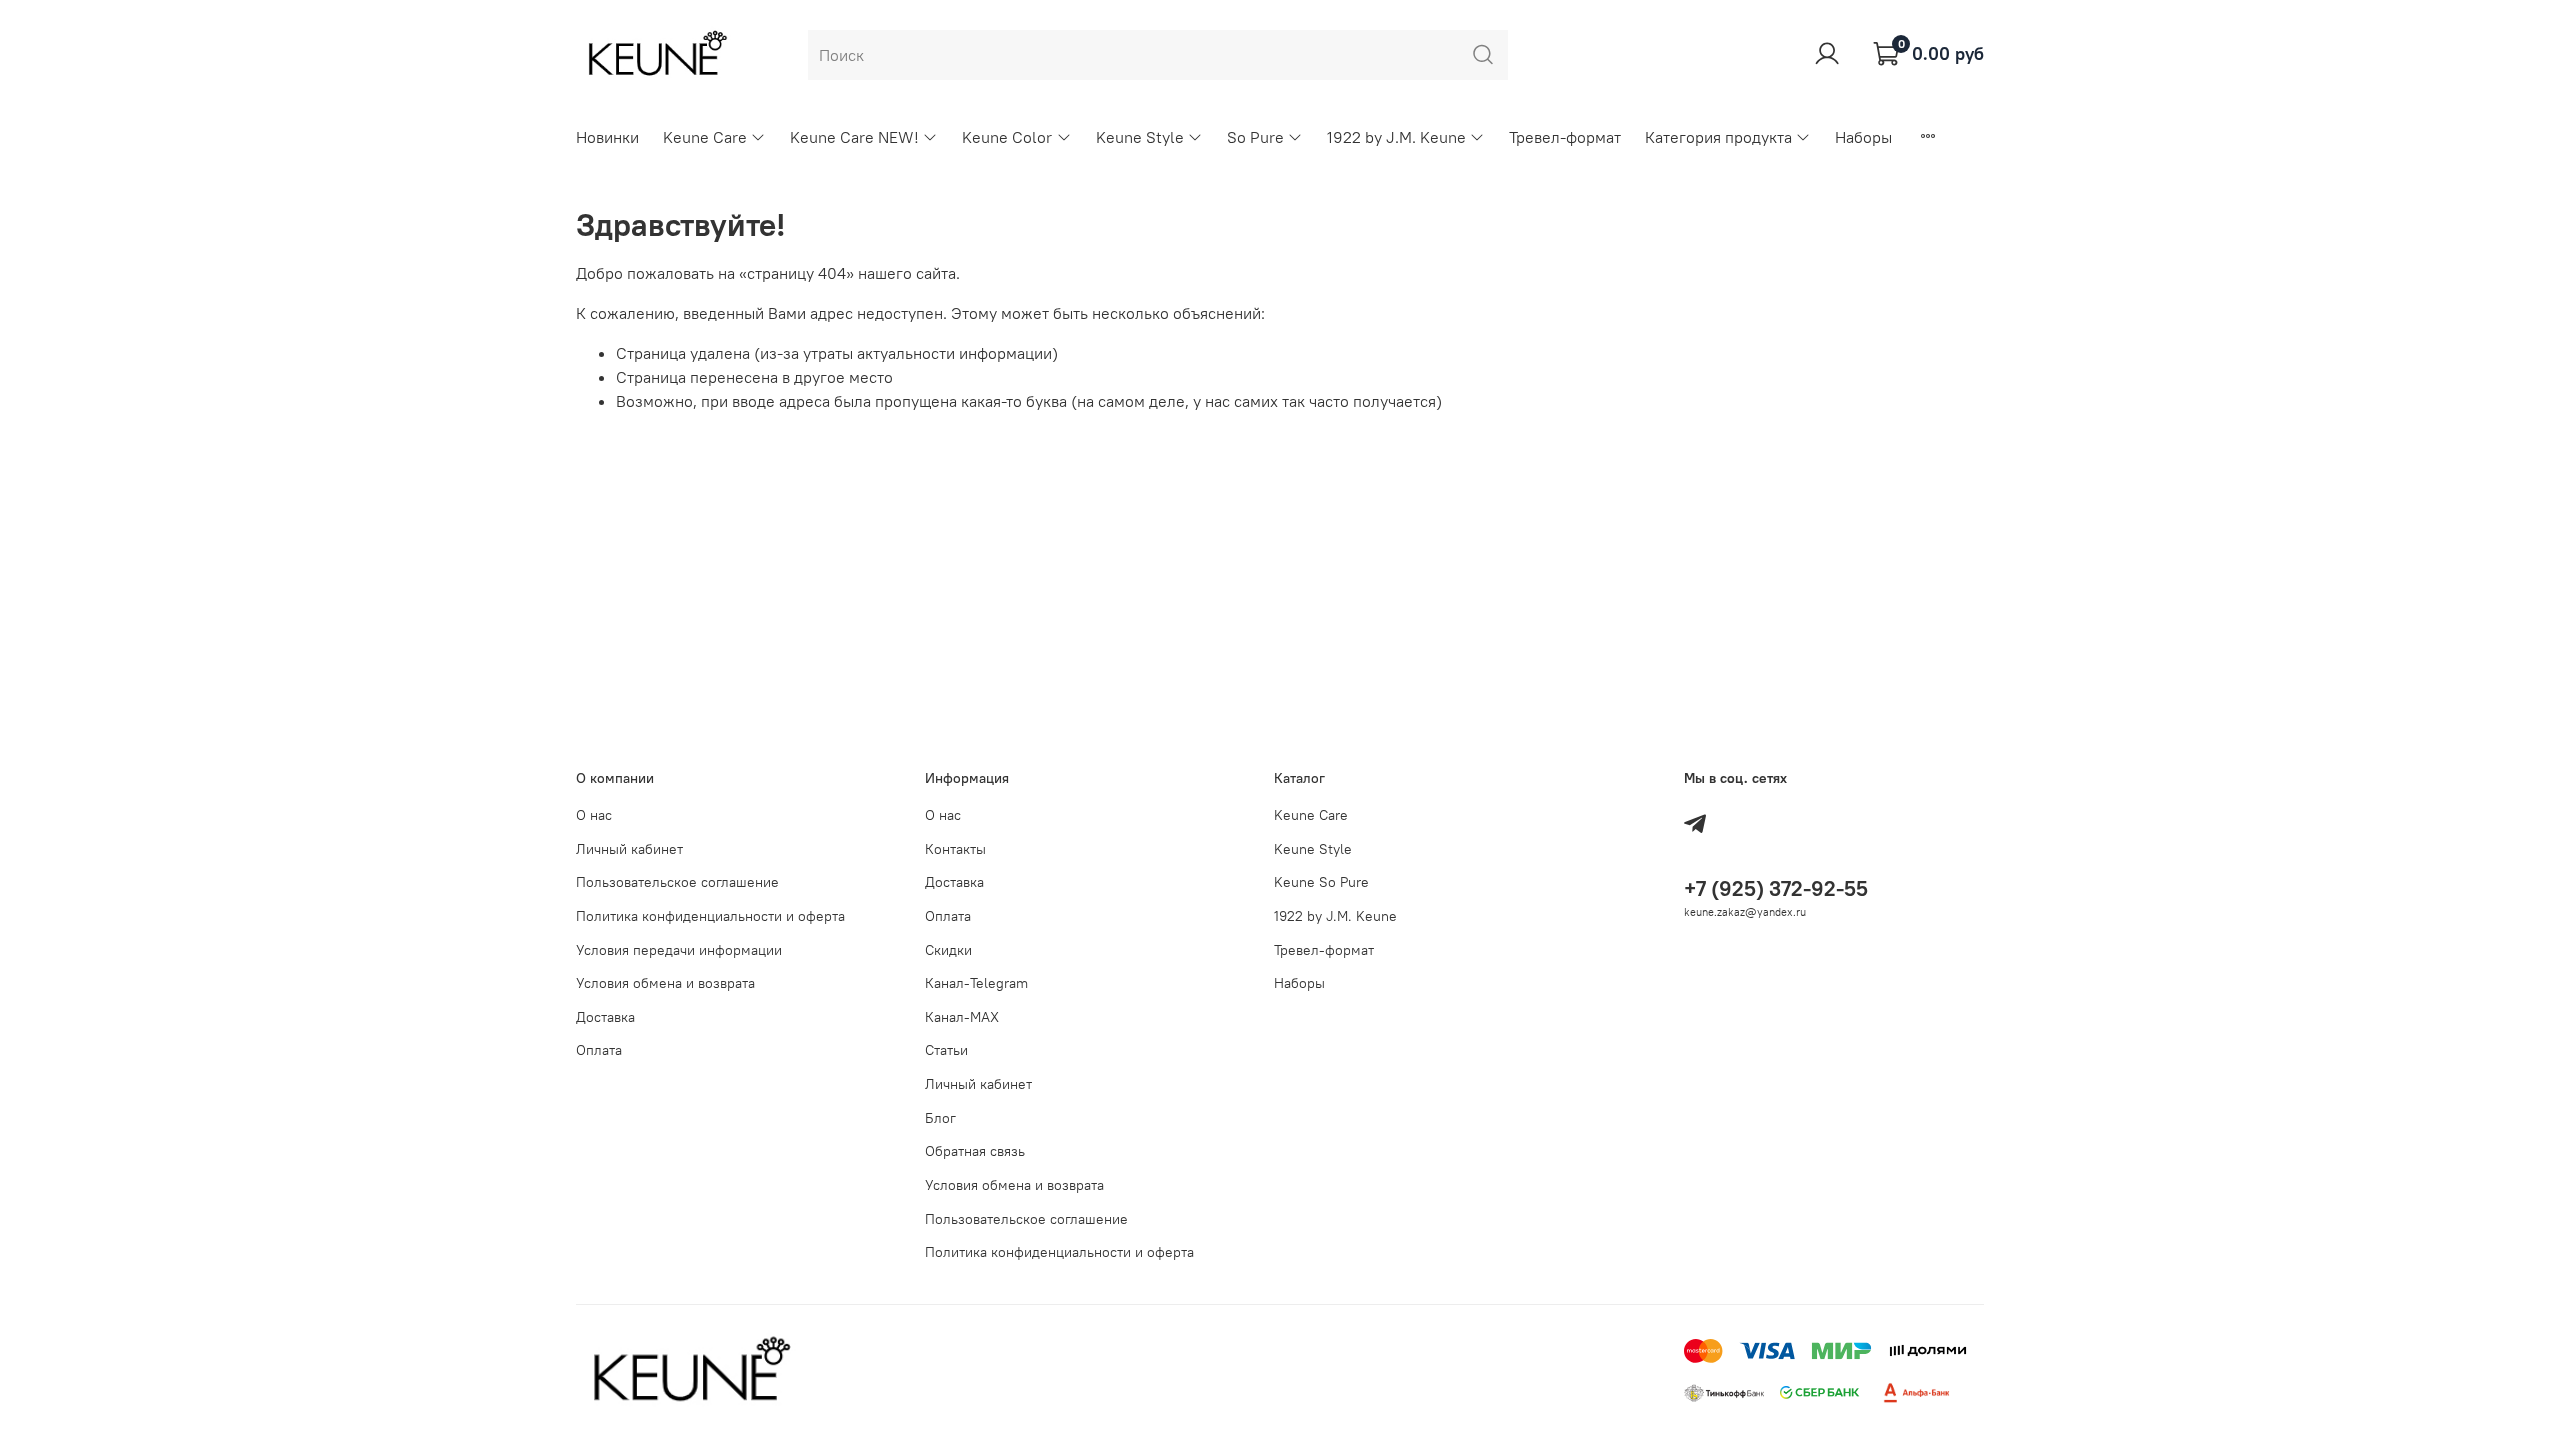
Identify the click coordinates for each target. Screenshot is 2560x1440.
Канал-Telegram (976, 983)
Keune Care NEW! (854, 137)
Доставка (605, 1017)
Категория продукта (1718, 137)
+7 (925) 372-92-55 (1776, 888)
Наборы (1863, 137)
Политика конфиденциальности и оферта (710, 916)
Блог (940, 1118)
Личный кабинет (629, 849)
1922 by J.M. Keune (1396, 137)
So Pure (1255, 137)
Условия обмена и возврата (665, 983)
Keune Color (1007, 137)
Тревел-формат (1565, 137)
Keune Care (705, 137)
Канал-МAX (962, 1017)
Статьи (946, 1050)
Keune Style (1140, 137)
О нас (594, 815)
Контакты (955, 849)
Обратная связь (975, 1151)
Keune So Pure (1321, 882)
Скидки (948, 950)
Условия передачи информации (679, 950)
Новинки (607, 137)
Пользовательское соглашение (677, 882)
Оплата (599, 1050)
